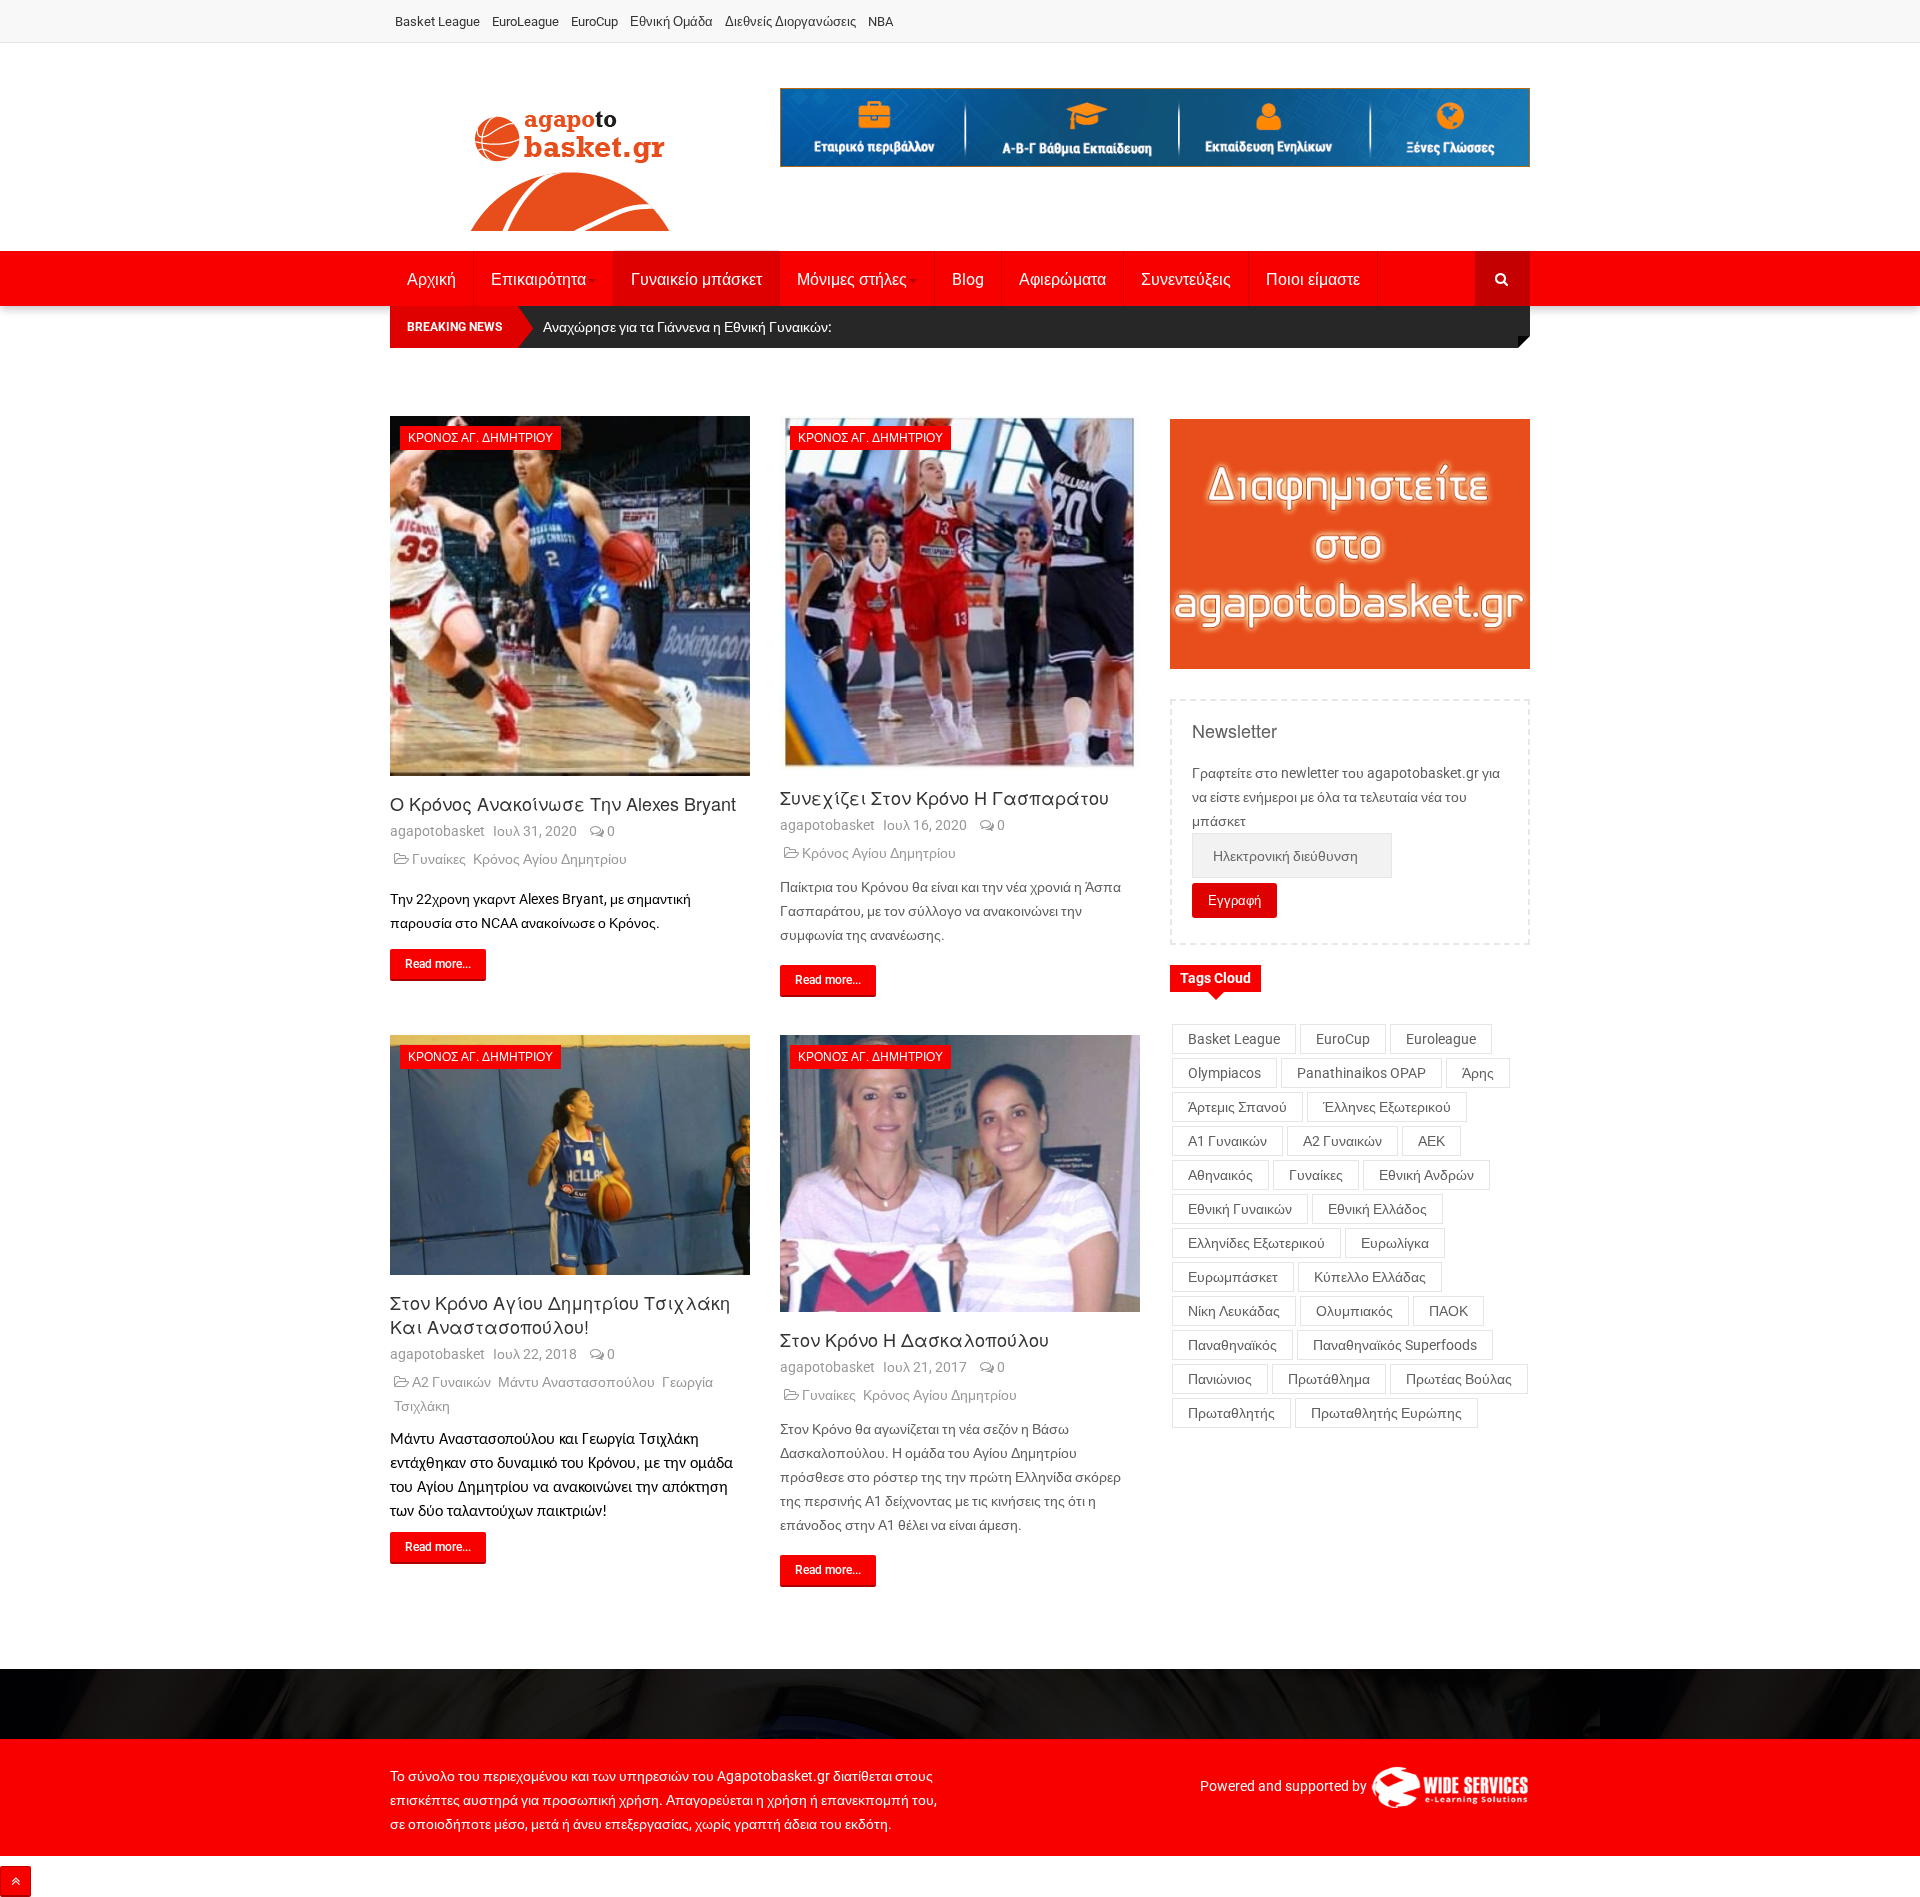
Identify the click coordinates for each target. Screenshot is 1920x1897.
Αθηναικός (1220, 1175)
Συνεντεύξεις (1186, 279)
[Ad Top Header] (1155, 127)
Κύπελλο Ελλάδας (1370, 1277)
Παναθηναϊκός (1232, 1345)
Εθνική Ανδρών (1426, 1175)
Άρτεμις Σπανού (1237, 1107)
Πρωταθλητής (1231, 1413)
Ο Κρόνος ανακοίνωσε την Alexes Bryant (563, 803)
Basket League (437, 21)
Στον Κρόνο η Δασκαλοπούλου (914, 1339)
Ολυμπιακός (1354, 1311)
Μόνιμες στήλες (852, 279)
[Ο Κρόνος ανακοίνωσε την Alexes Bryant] (570, 596)
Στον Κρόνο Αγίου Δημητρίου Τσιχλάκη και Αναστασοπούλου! (560, 1314)
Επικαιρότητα (538, 279)
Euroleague (1441, 1039)
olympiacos (1224, 1073)
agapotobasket (437, 831)
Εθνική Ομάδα (671, 21)
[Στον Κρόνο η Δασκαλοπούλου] (960, 1173)
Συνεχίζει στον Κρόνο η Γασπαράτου (944, 797)
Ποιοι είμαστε (1313, 279)
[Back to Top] (15, 1881)
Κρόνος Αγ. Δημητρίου (480, 438)
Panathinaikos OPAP (1361, 1073)
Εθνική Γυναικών (1240, 1209)
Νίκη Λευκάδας (1234, 1311)
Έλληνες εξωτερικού (1387, 1107)
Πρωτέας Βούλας (1459, 1379)
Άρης (1478, 1073)
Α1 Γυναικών (1227, 1141)
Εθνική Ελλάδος (1377, 1209)
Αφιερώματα (1062, 279)
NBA (880, 21)
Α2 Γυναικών (451, 1382)
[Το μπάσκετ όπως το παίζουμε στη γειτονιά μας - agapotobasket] (570, 167)
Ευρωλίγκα (1395, 1243)
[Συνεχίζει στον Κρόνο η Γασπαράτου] (960, 593)
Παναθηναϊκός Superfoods (1395, 1345)
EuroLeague (525, 21)
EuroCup (594, 21)
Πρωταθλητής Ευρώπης (1386, 1413)
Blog (968, 279)
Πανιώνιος (1220, 1379)
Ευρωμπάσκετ (1233, 1277)
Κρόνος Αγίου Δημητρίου (550, 859)
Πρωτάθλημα (1329, 1379)
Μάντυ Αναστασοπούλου (576, 1382)
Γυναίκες (439, 859)
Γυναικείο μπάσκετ (696, 279)
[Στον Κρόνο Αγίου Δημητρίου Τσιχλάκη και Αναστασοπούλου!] (570, 1155)
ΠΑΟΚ (1448, 1311)
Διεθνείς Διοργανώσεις (790, 21)
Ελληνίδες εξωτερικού (1256, 1243)
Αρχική (431, 279)
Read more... (438, 964)
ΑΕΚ (1431, 1141)
